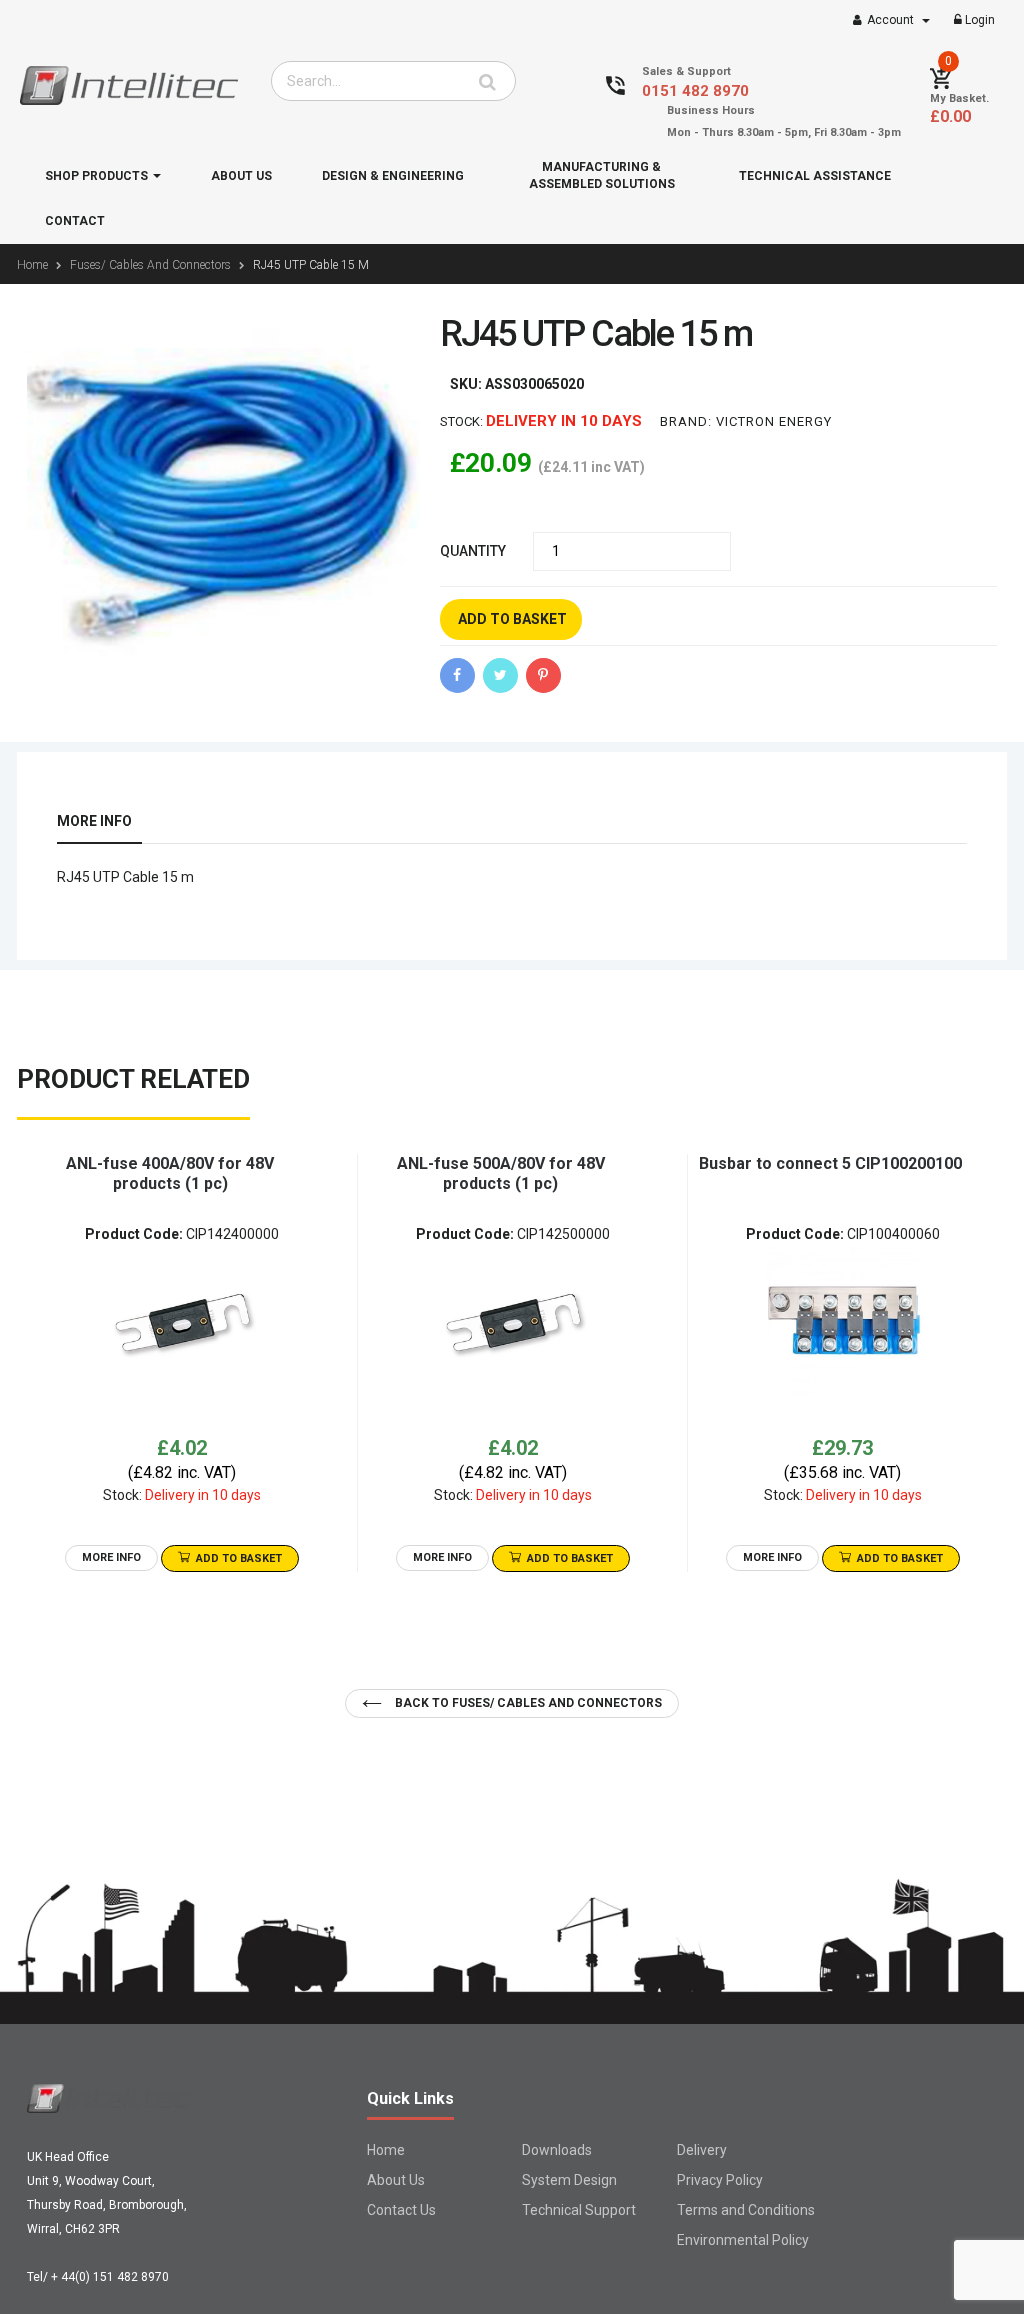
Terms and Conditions (746, 2210)
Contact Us (401, 2210)
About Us (396, 2180)
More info (94, 821)
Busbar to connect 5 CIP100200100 (830, 1163)
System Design (569, 2180)
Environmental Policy (743, 2240)
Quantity (473, 551)
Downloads (557, 2150)
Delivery (702, 2150)
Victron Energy (774, 421)
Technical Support (579, 2210)
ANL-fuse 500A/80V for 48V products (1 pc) (501, 1173)
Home (386, 2150)
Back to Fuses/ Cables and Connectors (527, 1703)
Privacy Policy (720, 2180)
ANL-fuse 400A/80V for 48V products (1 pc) (170, 1173)
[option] (182, 1363)
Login (978, 20)
